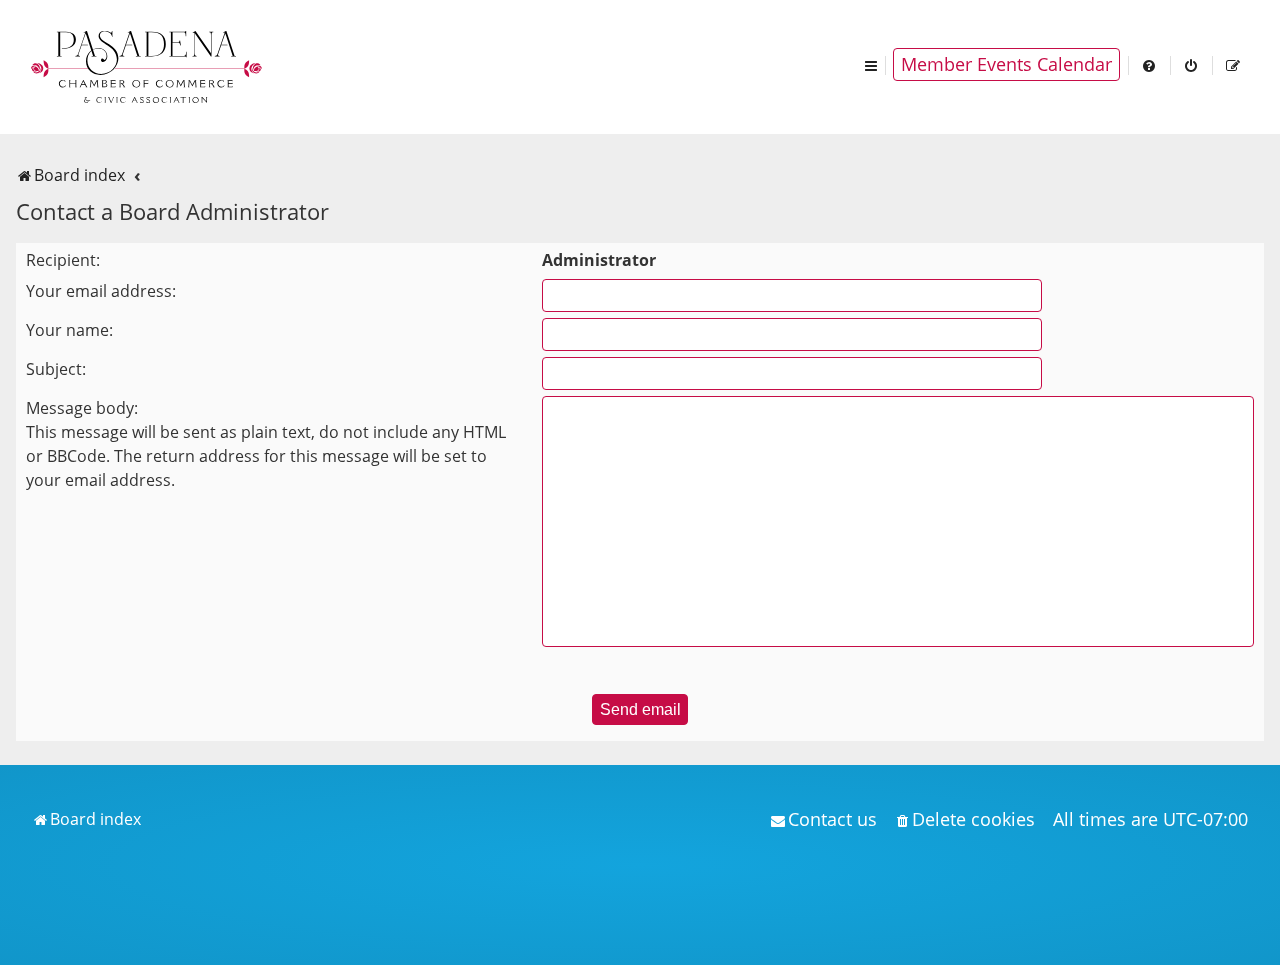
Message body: (82, 408)
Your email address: (101, 291)
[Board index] (148, 65)
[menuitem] (1150, 64)
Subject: (56, 369)
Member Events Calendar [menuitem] (1006, 64)
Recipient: (63, 260)
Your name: (69, 330)
